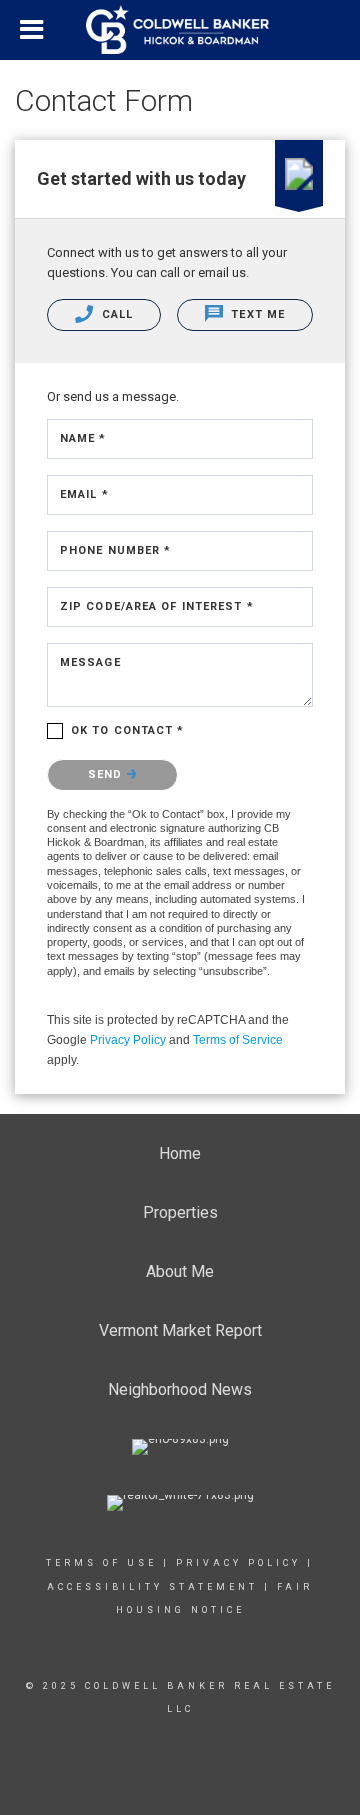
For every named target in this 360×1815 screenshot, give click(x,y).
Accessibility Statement (152, 1587)
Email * (84, 494)
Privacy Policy (128, 1040)
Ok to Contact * (128, 730)
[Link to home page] (180, 30)
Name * (83, 438)
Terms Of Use (101, 1563)
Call (116, 314)
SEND (107, 774)
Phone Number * (115, 550)
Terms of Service (238, 1040)
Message (90, 662)
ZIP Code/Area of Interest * (157, 606)
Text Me (256, 314)
